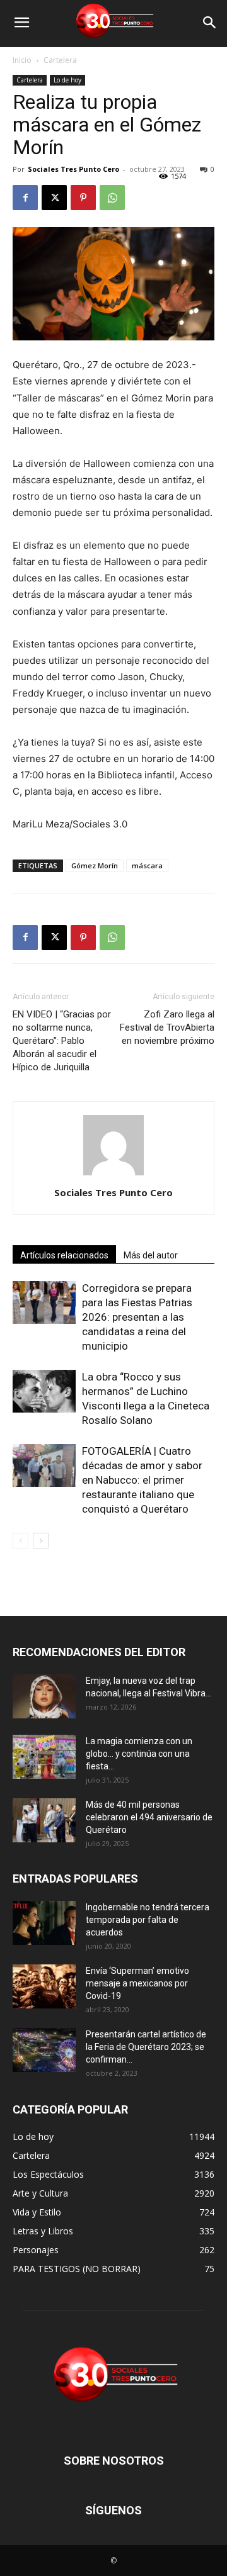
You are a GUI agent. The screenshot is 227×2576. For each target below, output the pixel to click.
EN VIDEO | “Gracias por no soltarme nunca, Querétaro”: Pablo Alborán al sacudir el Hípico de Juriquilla (62, 1041)
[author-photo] (113, 1175)
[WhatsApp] (112, 198)
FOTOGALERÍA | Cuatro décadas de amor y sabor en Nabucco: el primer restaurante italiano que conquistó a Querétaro (142, 1480)
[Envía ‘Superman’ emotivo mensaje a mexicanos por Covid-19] (44, 1986)
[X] (54, 198)
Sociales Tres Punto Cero (73, 169)
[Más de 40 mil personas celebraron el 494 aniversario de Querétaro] (44, 1820)
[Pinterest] (83, 198)
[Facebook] (25, 198)
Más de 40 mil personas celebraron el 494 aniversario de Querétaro (149, 1817)
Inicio (22, 60)
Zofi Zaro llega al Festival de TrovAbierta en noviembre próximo (167, 1028)
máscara (147, 865)
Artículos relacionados (64, 1255)
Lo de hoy (67, 80)
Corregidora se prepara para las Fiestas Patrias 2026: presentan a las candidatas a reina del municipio (137, 1317)
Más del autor (151, 1255)
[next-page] (41, 1541)
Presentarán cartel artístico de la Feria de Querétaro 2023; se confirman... (146, 2047)
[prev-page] (20, 1541)
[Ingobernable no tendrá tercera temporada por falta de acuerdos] (44, 1923)
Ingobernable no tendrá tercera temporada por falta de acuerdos (148, 1920)
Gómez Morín (95, 865)
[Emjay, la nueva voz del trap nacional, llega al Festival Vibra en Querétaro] (44, 1696)
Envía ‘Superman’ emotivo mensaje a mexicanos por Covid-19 (137, 1983)
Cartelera (60, 60)
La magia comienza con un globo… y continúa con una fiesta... (139, 1754)
